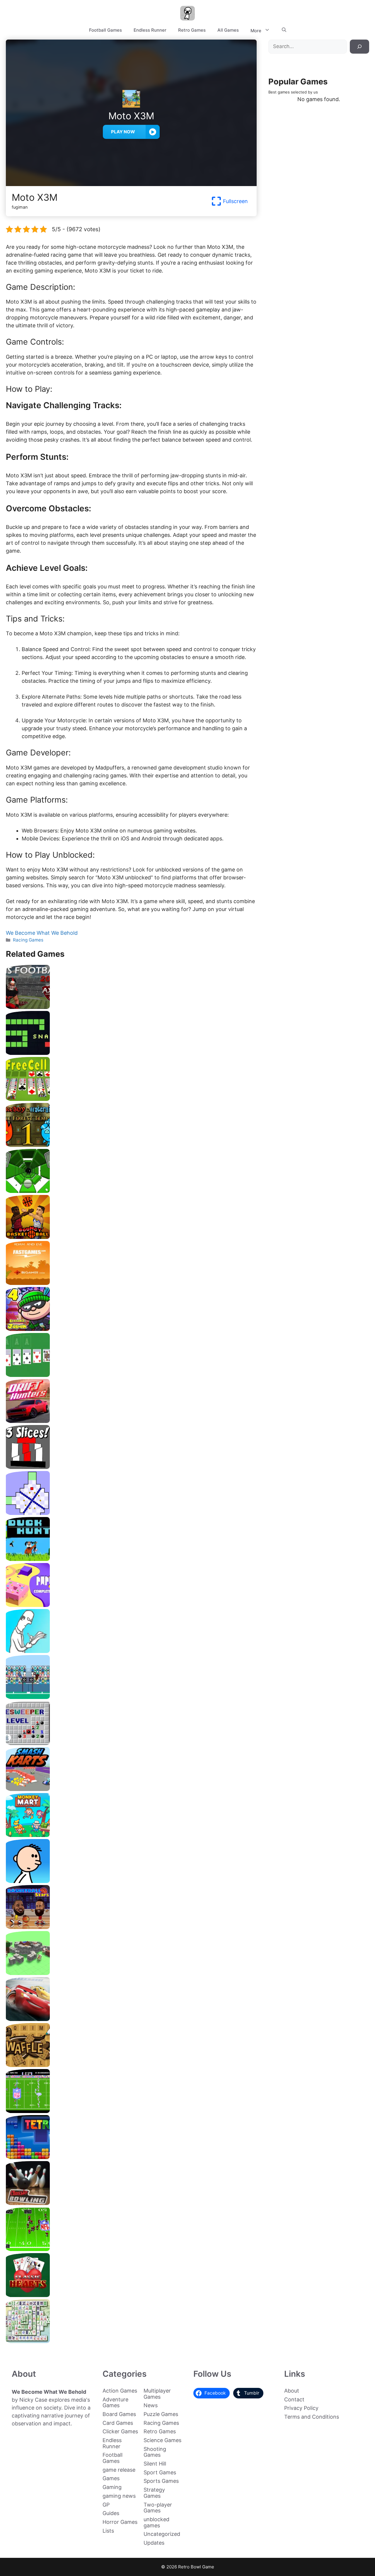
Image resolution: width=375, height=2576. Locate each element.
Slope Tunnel (131, 1191)
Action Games (120, 2391)
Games (111, 2478)
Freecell (131, 1099)
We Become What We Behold (42, 933)
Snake (131, 1053)
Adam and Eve (131, 1283)
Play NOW (123, 132)
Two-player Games (158, 2508)
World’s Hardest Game (131, 1513)
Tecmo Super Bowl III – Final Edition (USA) (131, 2249)
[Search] (359, 47)
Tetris (131, 2157)
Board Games (119, 2414)
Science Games (162, 2440)
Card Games (118, 2423)
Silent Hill (155, 2464)
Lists (108, 2531)
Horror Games (120, 2522)
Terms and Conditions (312, 2417)
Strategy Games (154, 2493)
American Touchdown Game (131, 1697)
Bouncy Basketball (131, 1237)
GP (106, 2505)
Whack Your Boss (131, 1651)
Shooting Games (155, 2452)
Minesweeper (131, 1743)
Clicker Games (120, 2431)
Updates (154, 2543)
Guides (111, 2513)
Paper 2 (131, 1605)
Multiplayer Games (157, 2394)
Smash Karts (131, 1789)
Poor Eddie (131, 1881)
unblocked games (156, 2522)
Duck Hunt (131, 1559)
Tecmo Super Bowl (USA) (131, 2111)
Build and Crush (131, 1973)
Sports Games (161, 2481)
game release (119, 2470)
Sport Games (160, 2472)
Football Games (105, 30)
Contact (294, 2399)
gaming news (119, 2496)
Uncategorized (162, 2534)
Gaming (112, 2487)
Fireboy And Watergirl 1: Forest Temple (131, 1145)
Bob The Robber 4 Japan (131, 1329)
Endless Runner (150, 30)
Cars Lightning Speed (131, 2019)
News (151, 2405)
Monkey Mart (131, 1835)
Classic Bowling (131, 2203)
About (292, 2391)
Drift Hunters (131, 1421)
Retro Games (192, 30)
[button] (284, 30)
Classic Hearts (131, 2295)
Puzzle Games (161, 2414)
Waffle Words (131, 2065)
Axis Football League (131, 1007)
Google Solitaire (131, 1375)
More (256, 31)
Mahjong (131, 2341)
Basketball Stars (131, 1927)
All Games (228, 30)
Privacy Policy (301, 2408)
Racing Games (28, 940)
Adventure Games (115, 2403)
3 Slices (131, 1467)
